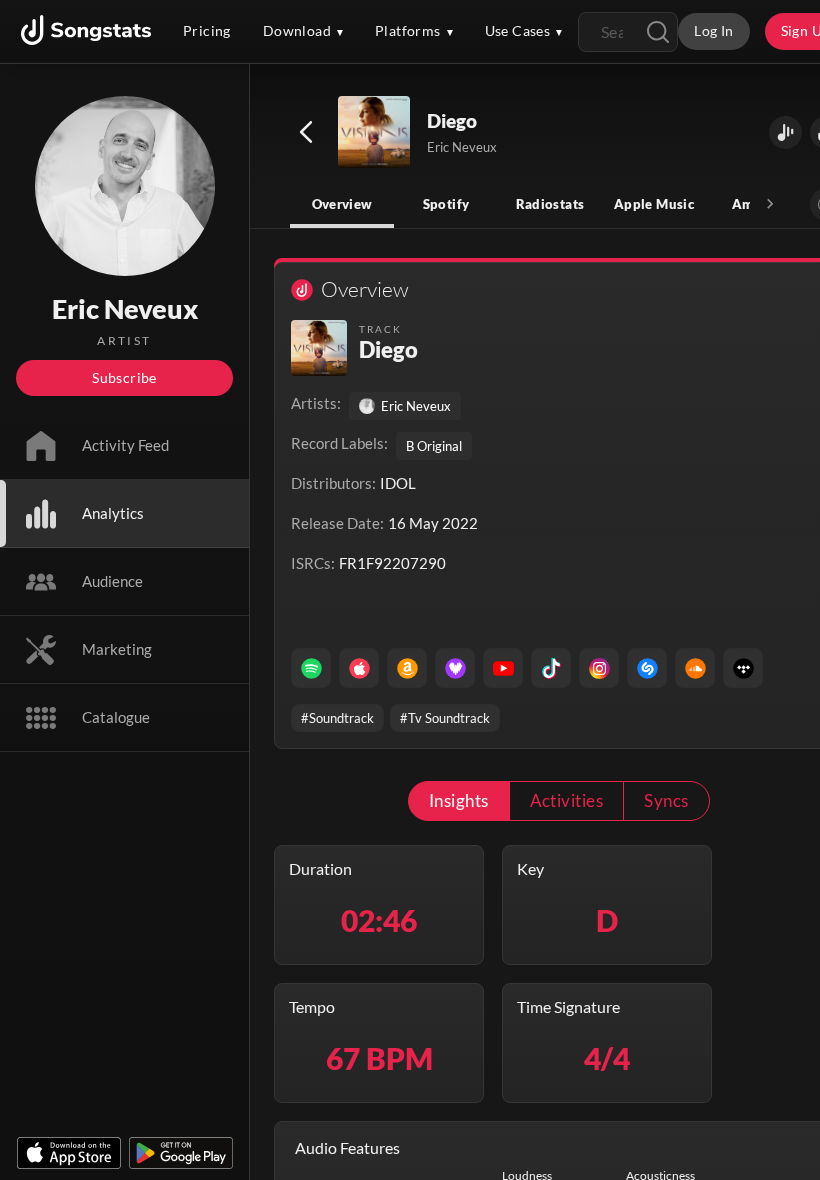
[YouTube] (503, 668)
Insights (459, 800)
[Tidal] (743, 668)
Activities (567, 800)
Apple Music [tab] (654, 204)
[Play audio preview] (375, 133)
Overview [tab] (342, 204)
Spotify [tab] (446, 204)
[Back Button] (306, 132)
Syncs (666, 800)
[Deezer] (455, 668)
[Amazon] (407, 668)
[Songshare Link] (785, 132)
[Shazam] (647, 668)
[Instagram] (599, 668)
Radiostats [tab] (550, 204)
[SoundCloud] (695, 668)
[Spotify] (311, 668)
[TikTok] (551, 668)
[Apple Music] (359, 668)
